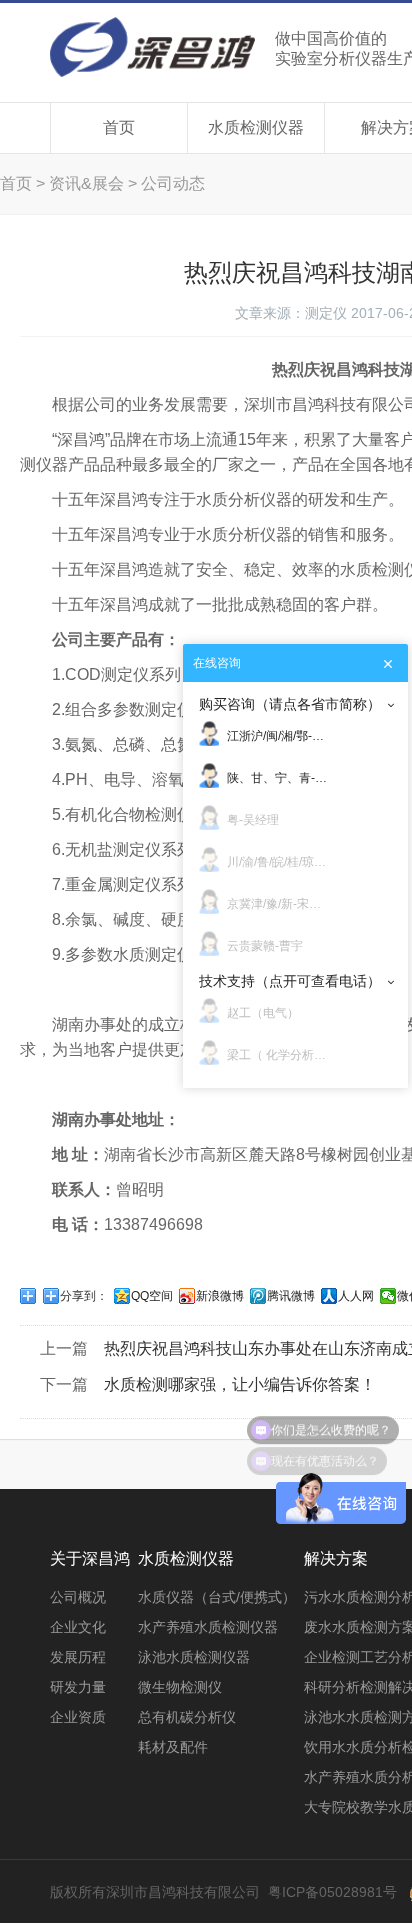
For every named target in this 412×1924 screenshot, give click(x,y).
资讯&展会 (86, 183)
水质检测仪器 (256, 127)
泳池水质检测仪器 (194, 1657)
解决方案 (336, 1558)
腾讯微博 (291, 1296)
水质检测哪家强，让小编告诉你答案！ (240, 1384)
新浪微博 (220, 1296)
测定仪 (326, 313)
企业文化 (78, 1627)
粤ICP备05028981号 (332, 1892)
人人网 (356, 1296)
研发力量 (78, 1687)
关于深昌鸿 (90, 1558)
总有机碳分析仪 (187, 1717)
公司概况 (78, 1597)
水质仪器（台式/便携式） (217, 1597)
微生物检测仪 (180, 1687)
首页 (119, 127)
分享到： (84, 1296)
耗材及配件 (173, 1747)
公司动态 (173, 183)
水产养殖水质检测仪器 (208, 1627)
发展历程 (78, 1657)
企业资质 (78, 1717)
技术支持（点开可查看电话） (290, 981)
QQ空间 (152, 1296)
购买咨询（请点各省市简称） (290, 704)
